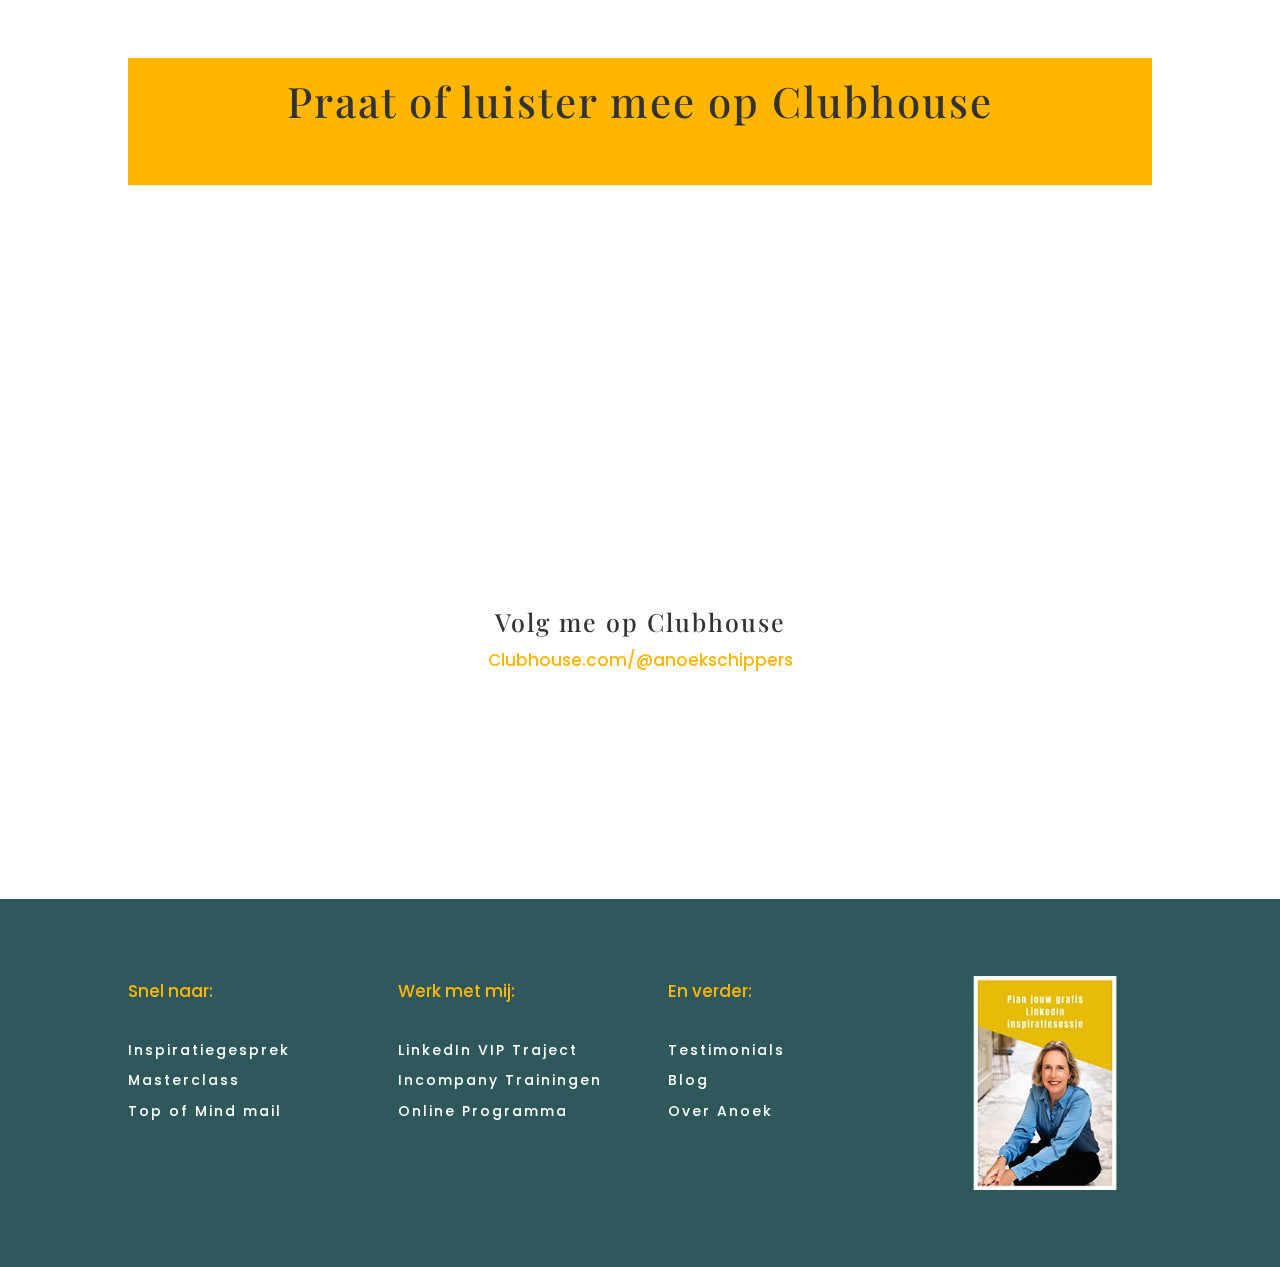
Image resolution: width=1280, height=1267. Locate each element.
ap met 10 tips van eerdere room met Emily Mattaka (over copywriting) (456, 149)
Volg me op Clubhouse (640, 621)
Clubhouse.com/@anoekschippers (640, 660)
